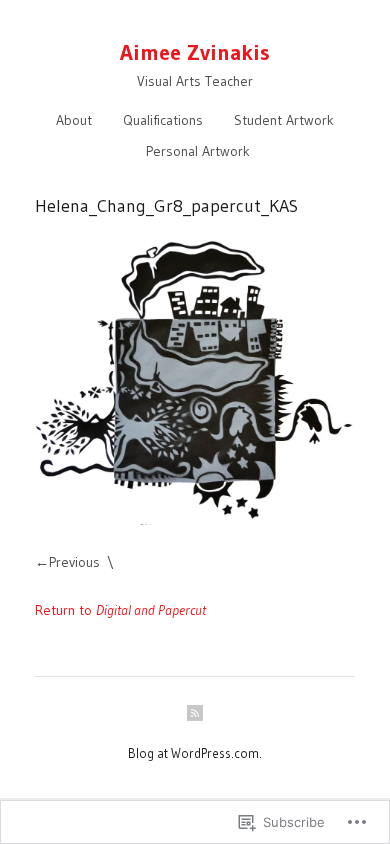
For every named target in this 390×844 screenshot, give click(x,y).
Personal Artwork (198, 151)
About (74, 120)
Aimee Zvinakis (195, 52)
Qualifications (163, 120)
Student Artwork (284, 120)
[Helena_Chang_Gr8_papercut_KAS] (195, 379)
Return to (120, 610)
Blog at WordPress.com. (195, 753)
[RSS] (195, 713)
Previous (74, 562)
